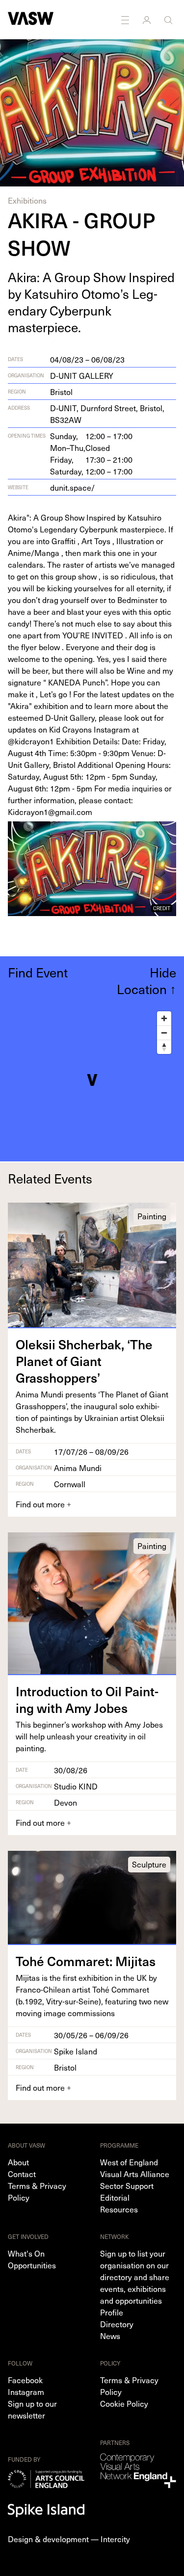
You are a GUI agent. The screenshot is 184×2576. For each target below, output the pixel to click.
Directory (117, 2324)
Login (148, 20)
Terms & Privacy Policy (37, 2191)
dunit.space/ (72, 487)
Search (169, 20)
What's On (26, 2253)
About (18, 2162)
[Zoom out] (164, 1033)
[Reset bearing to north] (164, 1047)
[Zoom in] (164, 1018)
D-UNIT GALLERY (82, 375)
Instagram (26, 2392)
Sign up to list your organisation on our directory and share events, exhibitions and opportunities (135, 2277)
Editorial (115, 2197)
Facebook (25, 2380)
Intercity (115, 2539)
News (110, 2336)
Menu (126, 20)
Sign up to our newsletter (32, 2409)
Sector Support (127, 2185)
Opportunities (32, 2265)
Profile (112, 2312)
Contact (22, 2174)
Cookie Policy (124, 2403)
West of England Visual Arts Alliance (135, 2168)
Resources (119, 2209)
